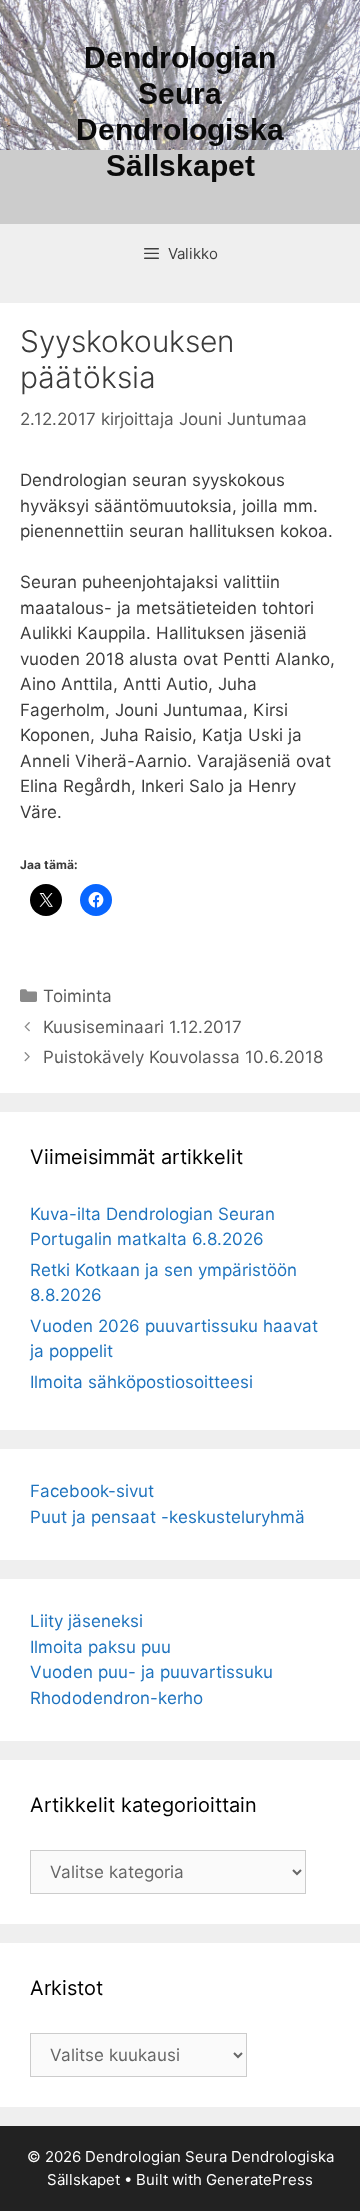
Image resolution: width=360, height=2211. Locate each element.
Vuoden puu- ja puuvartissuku (151, 1672)
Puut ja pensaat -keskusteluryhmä (167, 1517)
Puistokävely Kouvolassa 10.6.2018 (183, 1057)
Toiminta (77, 996)
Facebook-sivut (92, 1491)
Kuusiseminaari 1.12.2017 (142, 1027)
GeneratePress (259, 2179)
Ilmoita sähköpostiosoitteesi (141, 1382)
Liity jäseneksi (86, 1621)
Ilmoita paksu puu (100, 1647)
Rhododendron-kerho (116, 1698)
